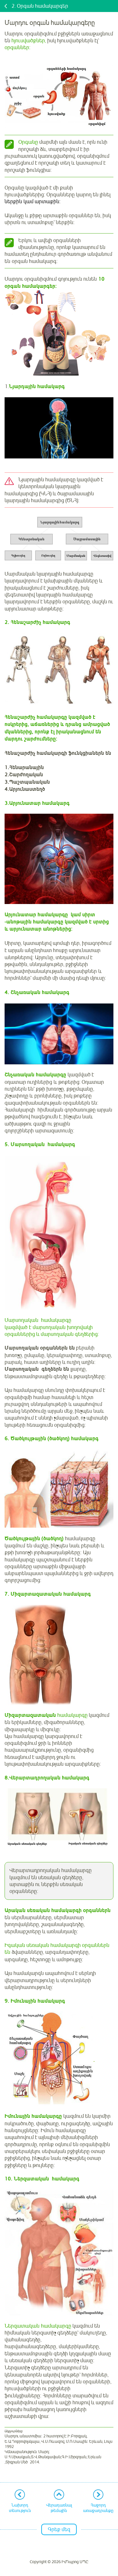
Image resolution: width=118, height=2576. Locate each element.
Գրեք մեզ (59, 2529)
